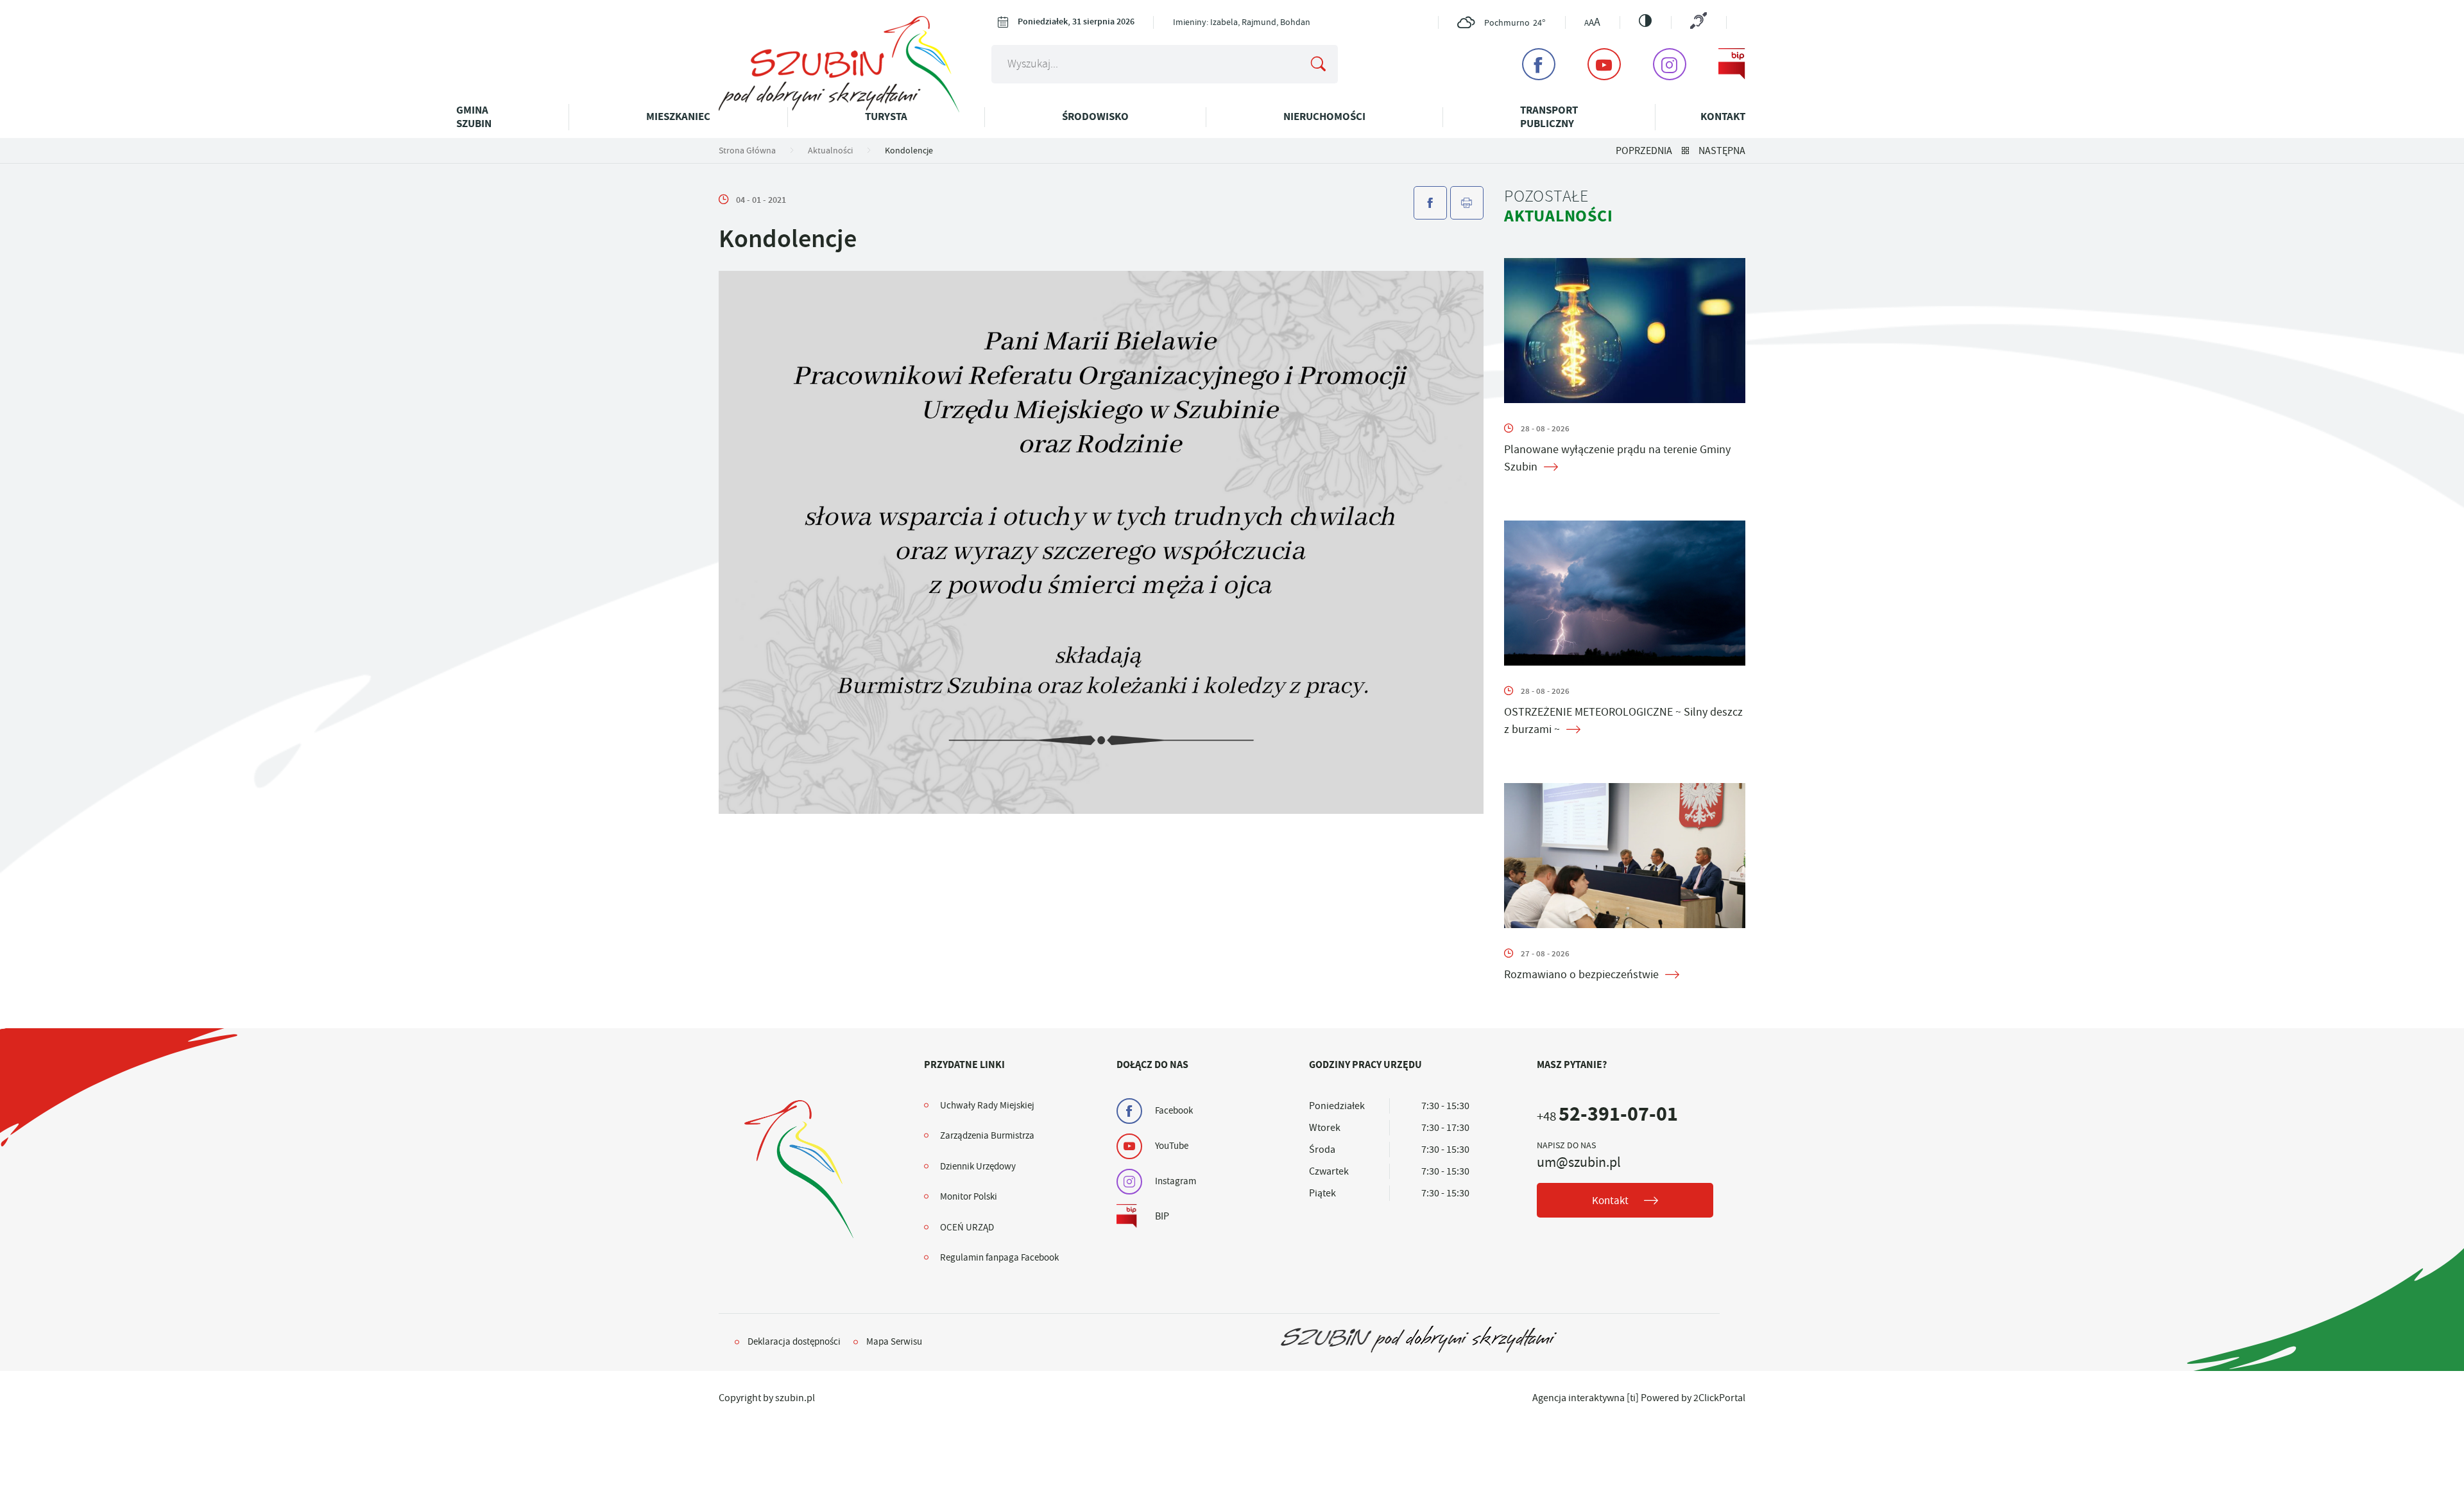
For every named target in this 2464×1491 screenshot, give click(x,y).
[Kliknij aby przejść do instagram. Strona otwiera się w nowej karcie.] (1670, 64)
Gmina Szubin (474, 116)
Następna (1722, 151)
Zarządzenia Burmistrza (987, 1135)
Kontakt (1723, 116)
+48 (1607, 1116)
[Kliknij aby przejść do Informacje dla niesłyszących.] (1698, 22)
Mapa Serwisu (894, 1341)
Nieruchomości (1324, 116)
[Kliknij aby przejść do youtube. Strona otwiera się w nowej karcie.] (1604, 64)
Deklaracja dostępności (794, 1341)
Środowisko (1095, 116)
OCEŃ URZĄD (967, 1227)
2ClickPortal (1719, 1398)
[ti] (1633, 1398)
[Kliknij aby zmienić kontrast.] (1645, 21)
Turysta (886, 116)
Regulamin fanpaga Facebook (999, 1257)
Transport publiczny (1549, 116)
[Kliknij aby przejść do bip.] (1732, 64)
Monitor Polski (969, 1196)
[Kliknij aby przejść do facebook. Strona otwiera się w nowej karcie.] (1539, 64)
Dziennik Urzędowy (978, 1166)
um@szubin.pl (1579, 1162)
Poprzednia (1644, 151)
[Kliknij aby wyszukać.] (1318, 64)
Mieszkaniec (678, 116)
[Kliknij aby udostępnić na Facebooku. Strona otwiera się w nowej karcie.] (1430, 203)
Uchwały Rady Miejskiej (987, 1105)
